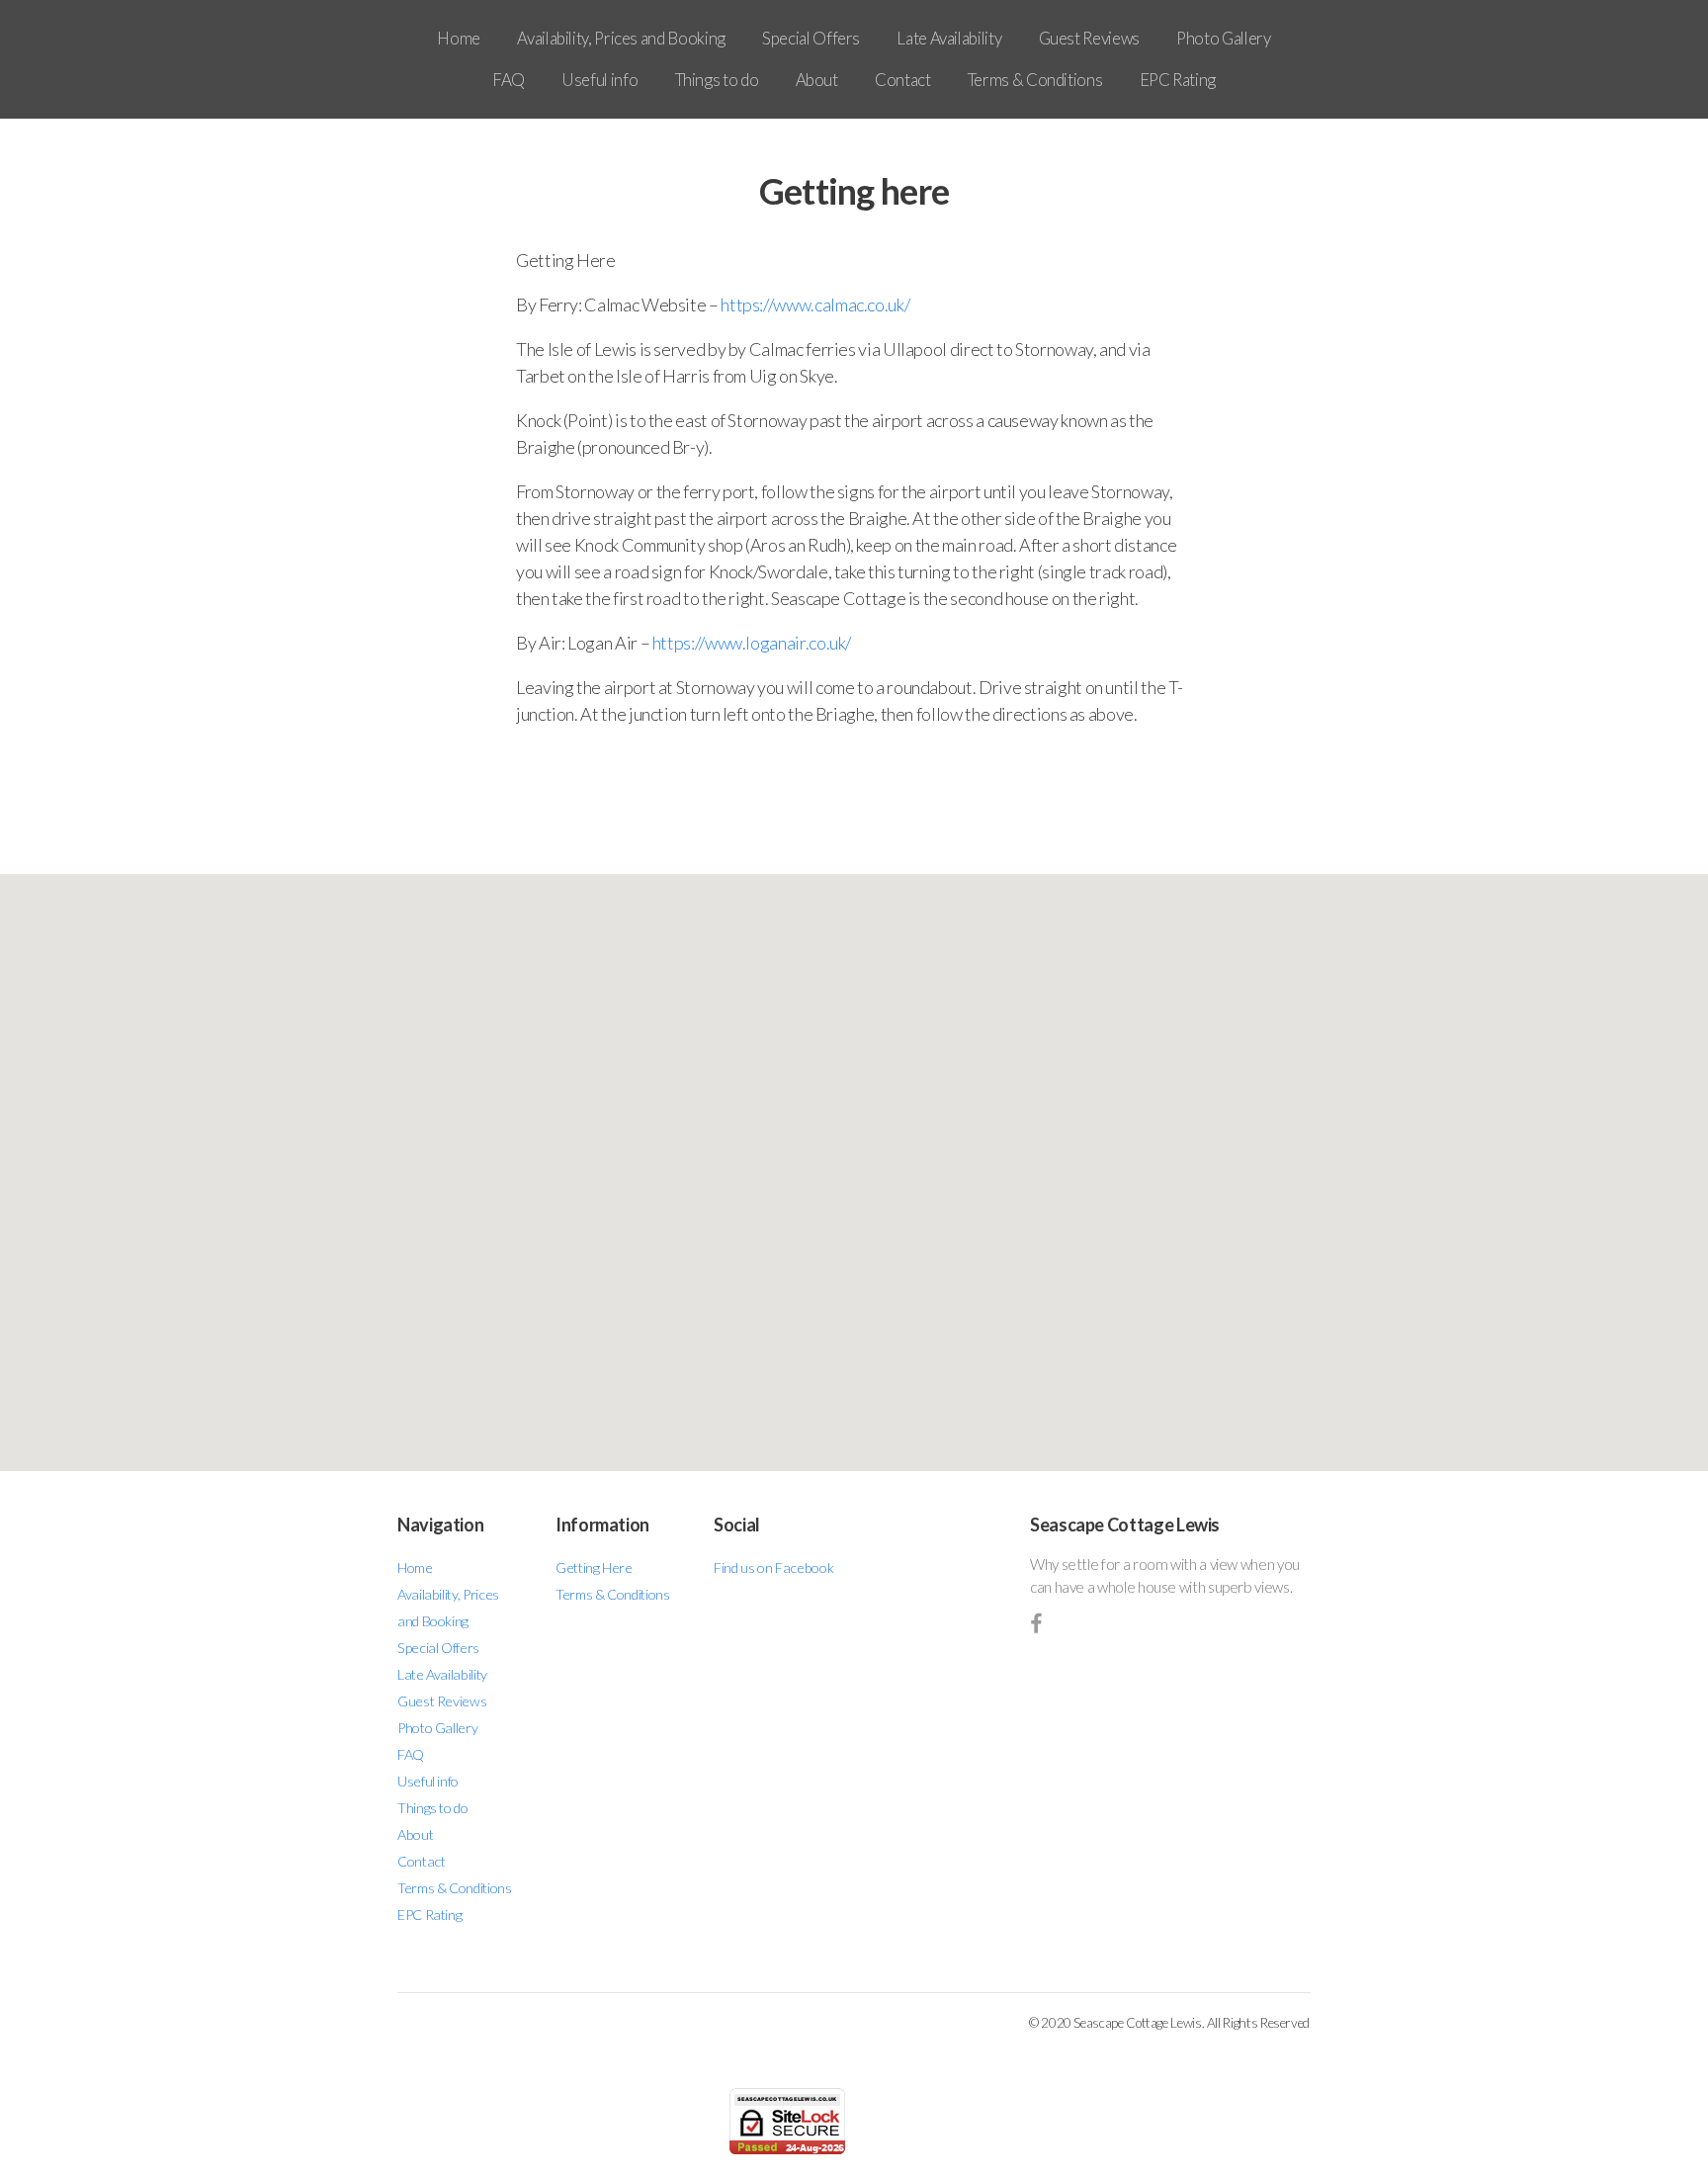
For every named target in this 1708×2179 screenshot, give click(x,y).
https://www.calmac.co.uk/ (815, 305)
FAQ (509, 80)
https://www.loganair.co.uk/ (752, 643)
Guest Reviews (1089, 38)
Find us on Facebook (773, 1568)
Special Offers (811, 38)
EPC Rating (1178, 80)
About (817, 80)
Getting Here (594, 1568)
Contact (902, 80)
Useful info (599, 80)
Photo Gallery (1223, 38)
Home (459, 38)
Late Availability (949, 38)
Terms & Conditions (1035, 80)
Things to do (717, 80)
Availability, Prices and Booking (621, 38)
